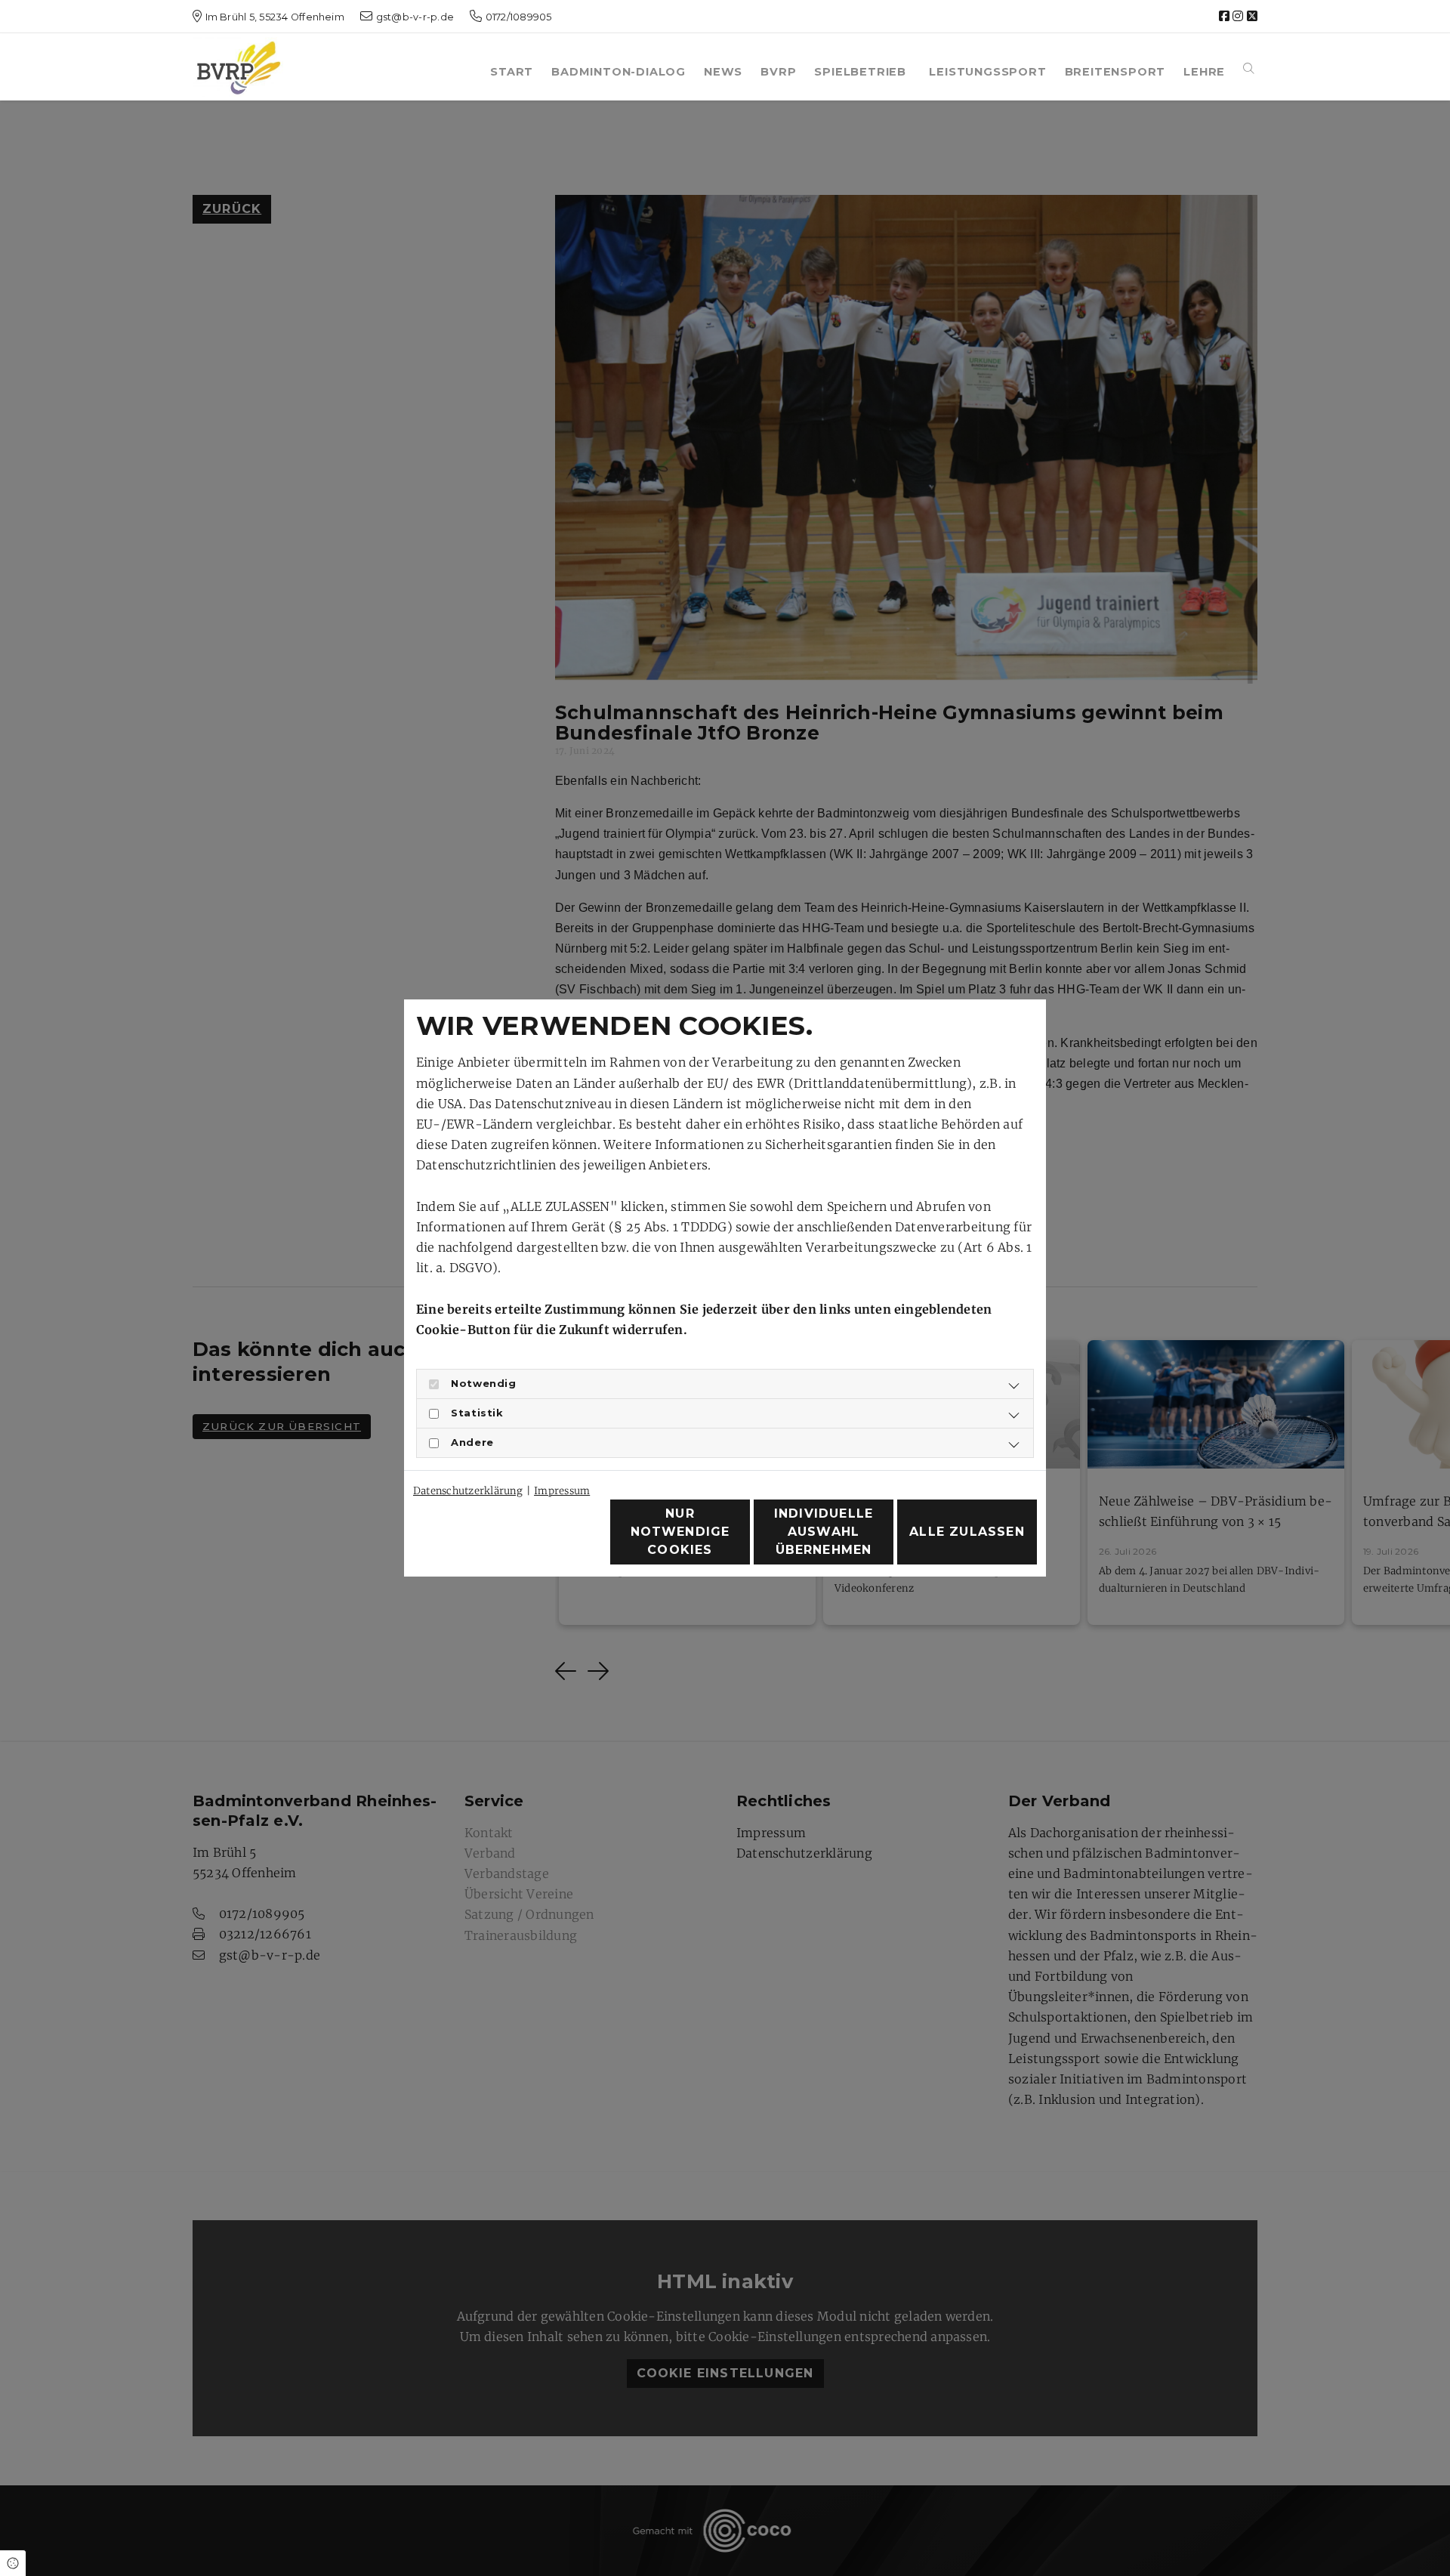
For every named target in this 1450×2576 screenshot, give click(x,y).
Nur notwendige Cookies (680, 1532)
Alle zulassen (967, 1532)
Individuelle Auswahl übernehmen (824, 1532)
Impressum (562, 1491)
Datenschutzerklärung (468, 1491)
